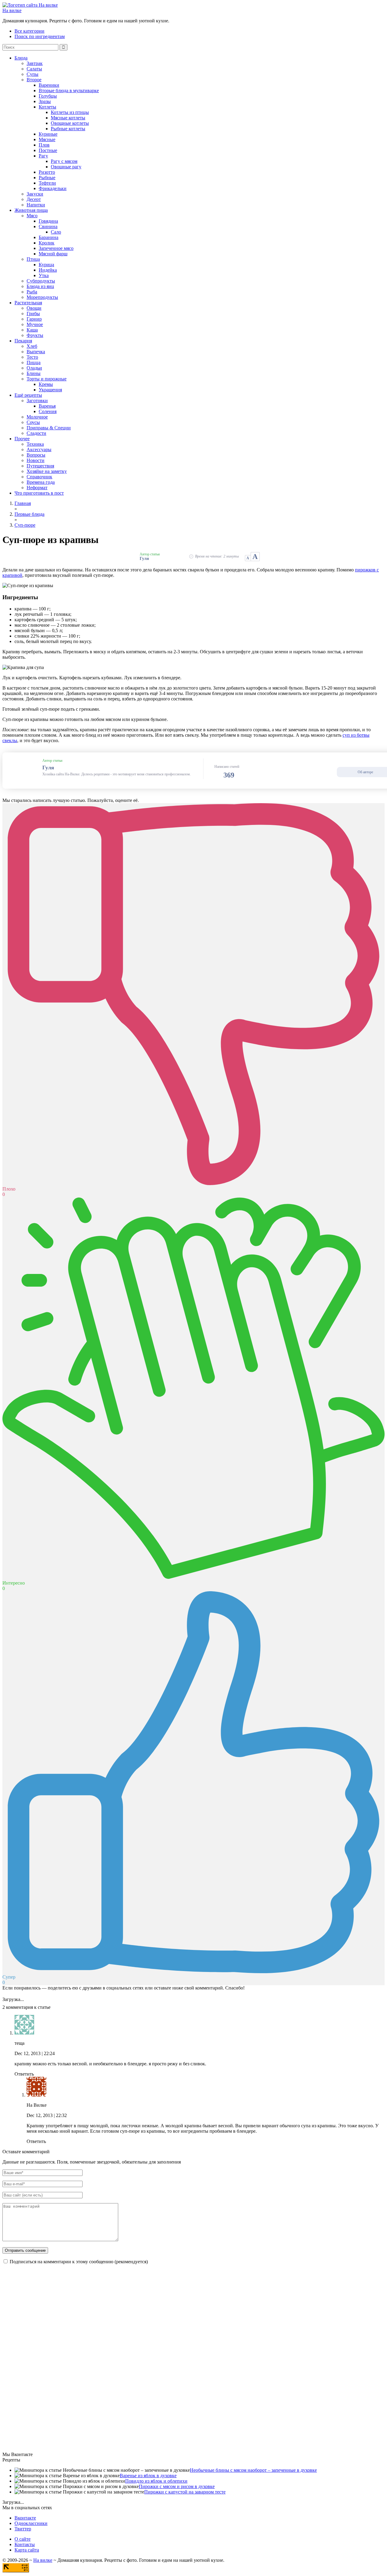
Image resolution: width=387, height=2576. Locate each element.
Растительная (28, 303)
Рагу (43, 156)
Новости (36, 460)
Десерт (34, 199)
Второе (34, 80)
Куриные (48, 134)
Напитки (36, 205)
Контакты (25, 2544)
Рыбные (47, 178)
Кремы (46, 384)
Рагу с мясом (64, 161)
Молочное (37, 417)
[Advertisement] (48, 2360)
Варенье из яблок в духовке (148, 2476)
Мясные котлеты (68, 118)
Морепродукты (42, 297)
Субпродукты (41, 281)
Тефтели (47, 183)
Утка (44, 275)
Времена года (41, 482)
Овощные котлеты (70, 123)
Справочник (39, 477)
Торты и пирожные (47, 379)
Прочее (22, 439)
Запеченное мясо (56, 248)
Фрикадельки (53, 188)
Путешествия (40, 466)
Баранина (49, 237)
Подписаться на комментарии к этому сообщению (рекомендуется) (79, 2262)
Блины (34, 373)
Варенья (47, 406)
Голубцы (48, 96)
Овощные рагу (66, 167)
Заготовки (37, 401)
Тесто (32, 357)
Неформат (37, 488)
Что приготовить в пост (39, 493)
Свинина (48, 226)
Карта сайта (27, 2550)
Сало (56, 232)
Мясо (32, 216)
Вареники (49, 85)
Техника (35, 444)
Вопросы (36, 455)
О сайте (23, 2539)
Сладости (36, 433)
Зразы (45, 101)
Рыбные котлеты (68, 129)
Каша (32, 330)
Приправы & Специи (49, 428)
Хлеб (32, 346)
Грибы (33, 314)
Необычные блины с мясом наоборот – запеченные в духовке (253, 2470)
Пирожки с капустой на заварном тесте (185, 2492)
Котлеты (47, 107)
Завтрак (35, 63)
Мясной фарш (53, 254)
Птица (33, 259)
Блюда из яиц (40, 286)
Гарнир (34, 319)
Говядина (48, 221)
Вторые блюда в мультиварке (69, 90)
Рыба (32, 292)
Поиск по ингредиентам (40, 36)
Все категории (29, 31)
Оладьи (34, 368)
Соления (48, 411)
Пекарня (23, 341)
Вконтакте (25, 2518)
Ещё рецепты (28, 395)
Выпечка (36, 352)
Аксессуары (39, 449)
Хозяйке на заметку (47, 471)
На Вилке (37, 2105)
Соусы (33, 422)
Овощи (34, 308)
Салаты (34, 69)
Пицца (34, 362)
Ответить (24, 2074)
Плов (44, 145)
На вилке (12, 10)
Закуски (35, 194)
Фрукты (35, 335)
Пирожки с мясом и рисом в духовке (177, 2486)
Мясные (47, 139)
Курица (46, 265)
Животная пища (31, 210)
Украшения (50, 390)
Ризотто (47, 172)
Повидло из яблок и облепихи (156, 2481)
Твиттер (23, 2529)
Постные (48, 150)
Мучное (35, 324)
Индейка (48, 270)
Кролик (47, 243)
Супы (33, 74)
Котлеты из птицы (70, 112)
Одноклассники (31, 2523)
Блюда (21, 58)
